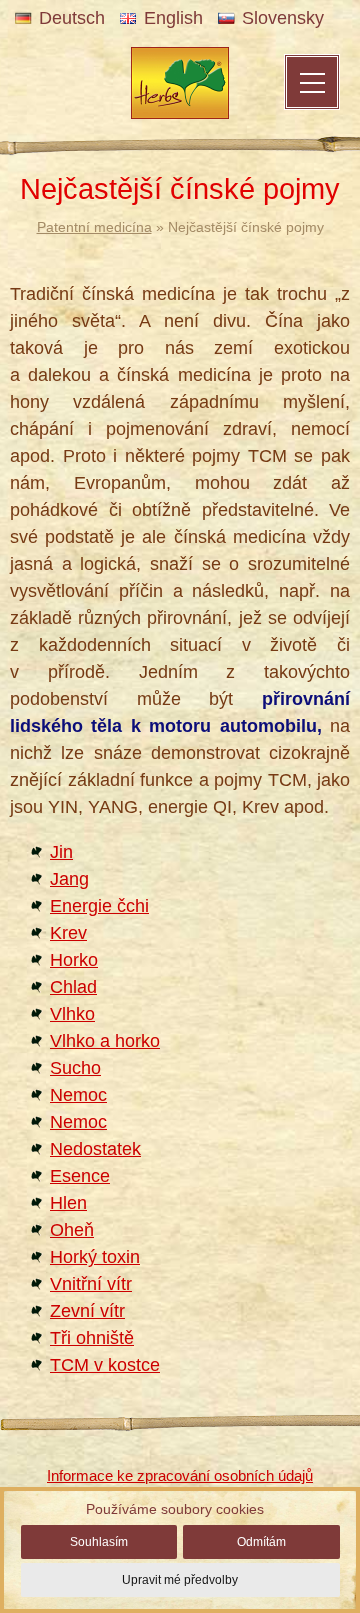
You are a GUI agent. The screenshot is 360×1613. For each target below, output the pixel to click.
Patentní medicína (94, 227)
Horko (74, 960)
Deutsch (72, 18)
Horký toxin (95, 1257)
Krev (68, 933)
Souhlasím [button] (99, 1542)
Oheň (72, 1230)
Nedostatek (95, 1149)
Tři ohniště (92, 1338)
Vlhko (72, 1014)
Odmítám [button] (261, 1542)
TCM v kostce (105, 1365)
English (173, 18)
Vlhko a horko (105, 1041)
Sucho (75, 1068)
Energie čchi (99, 906)
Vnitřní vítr (91, 1284)
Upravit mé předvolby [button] (180, 1580)
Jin (61, 852)
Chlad (73, 987)
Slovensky (283, 18)
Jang (69, 879)
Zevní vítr (87, 1311)
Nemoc (78, 1095)
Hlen (68, 1203)
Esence (80, 1176)
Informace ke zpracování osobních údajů (180, 1475)
